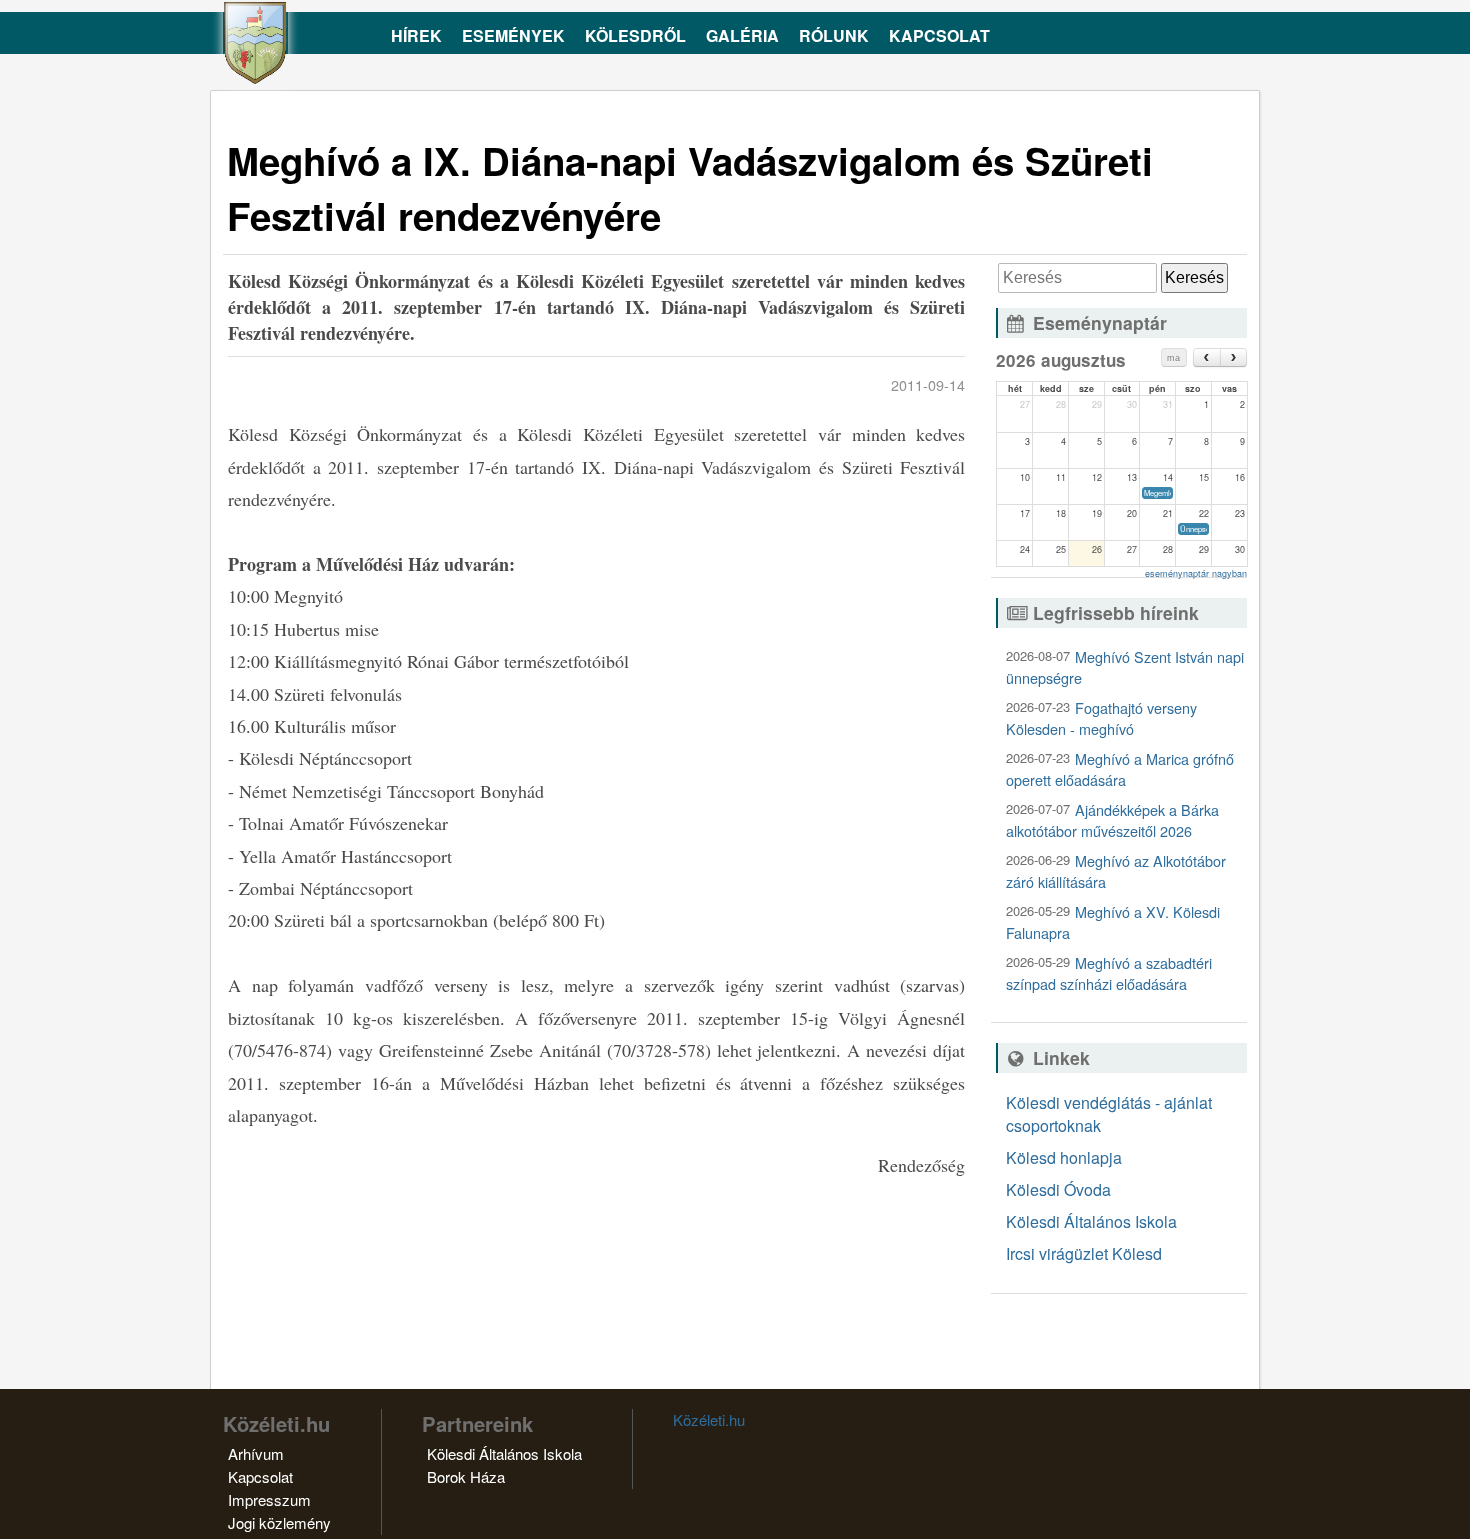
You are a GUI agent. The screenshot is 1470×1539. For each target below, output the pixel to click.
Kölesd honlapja (1064, 1157)
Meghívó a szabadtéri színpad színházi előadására (1109, 973)
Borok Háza (466, 1476)
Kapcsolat (939, 35)
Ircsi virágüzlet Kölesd (1084, 1253)
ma (1173, 358)
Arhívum (256, 1453)
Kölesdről (635, 35)
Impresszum (269, 1499)
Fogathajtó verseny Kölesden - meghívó (1101, 718)
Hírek (416, 35)
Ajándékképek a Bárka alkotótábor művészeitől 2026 (1112, 820)
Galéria (742, 35)
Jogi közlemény (279, 1522)
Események (513, 35)
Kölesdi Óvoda (1058, 1189)
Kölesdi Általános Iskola (1091, 1221)
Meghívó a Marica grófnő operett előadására (1120, 769)
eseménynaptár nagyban (1196, 573)
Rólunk (834, 35)
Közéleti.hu (709, 1419)
